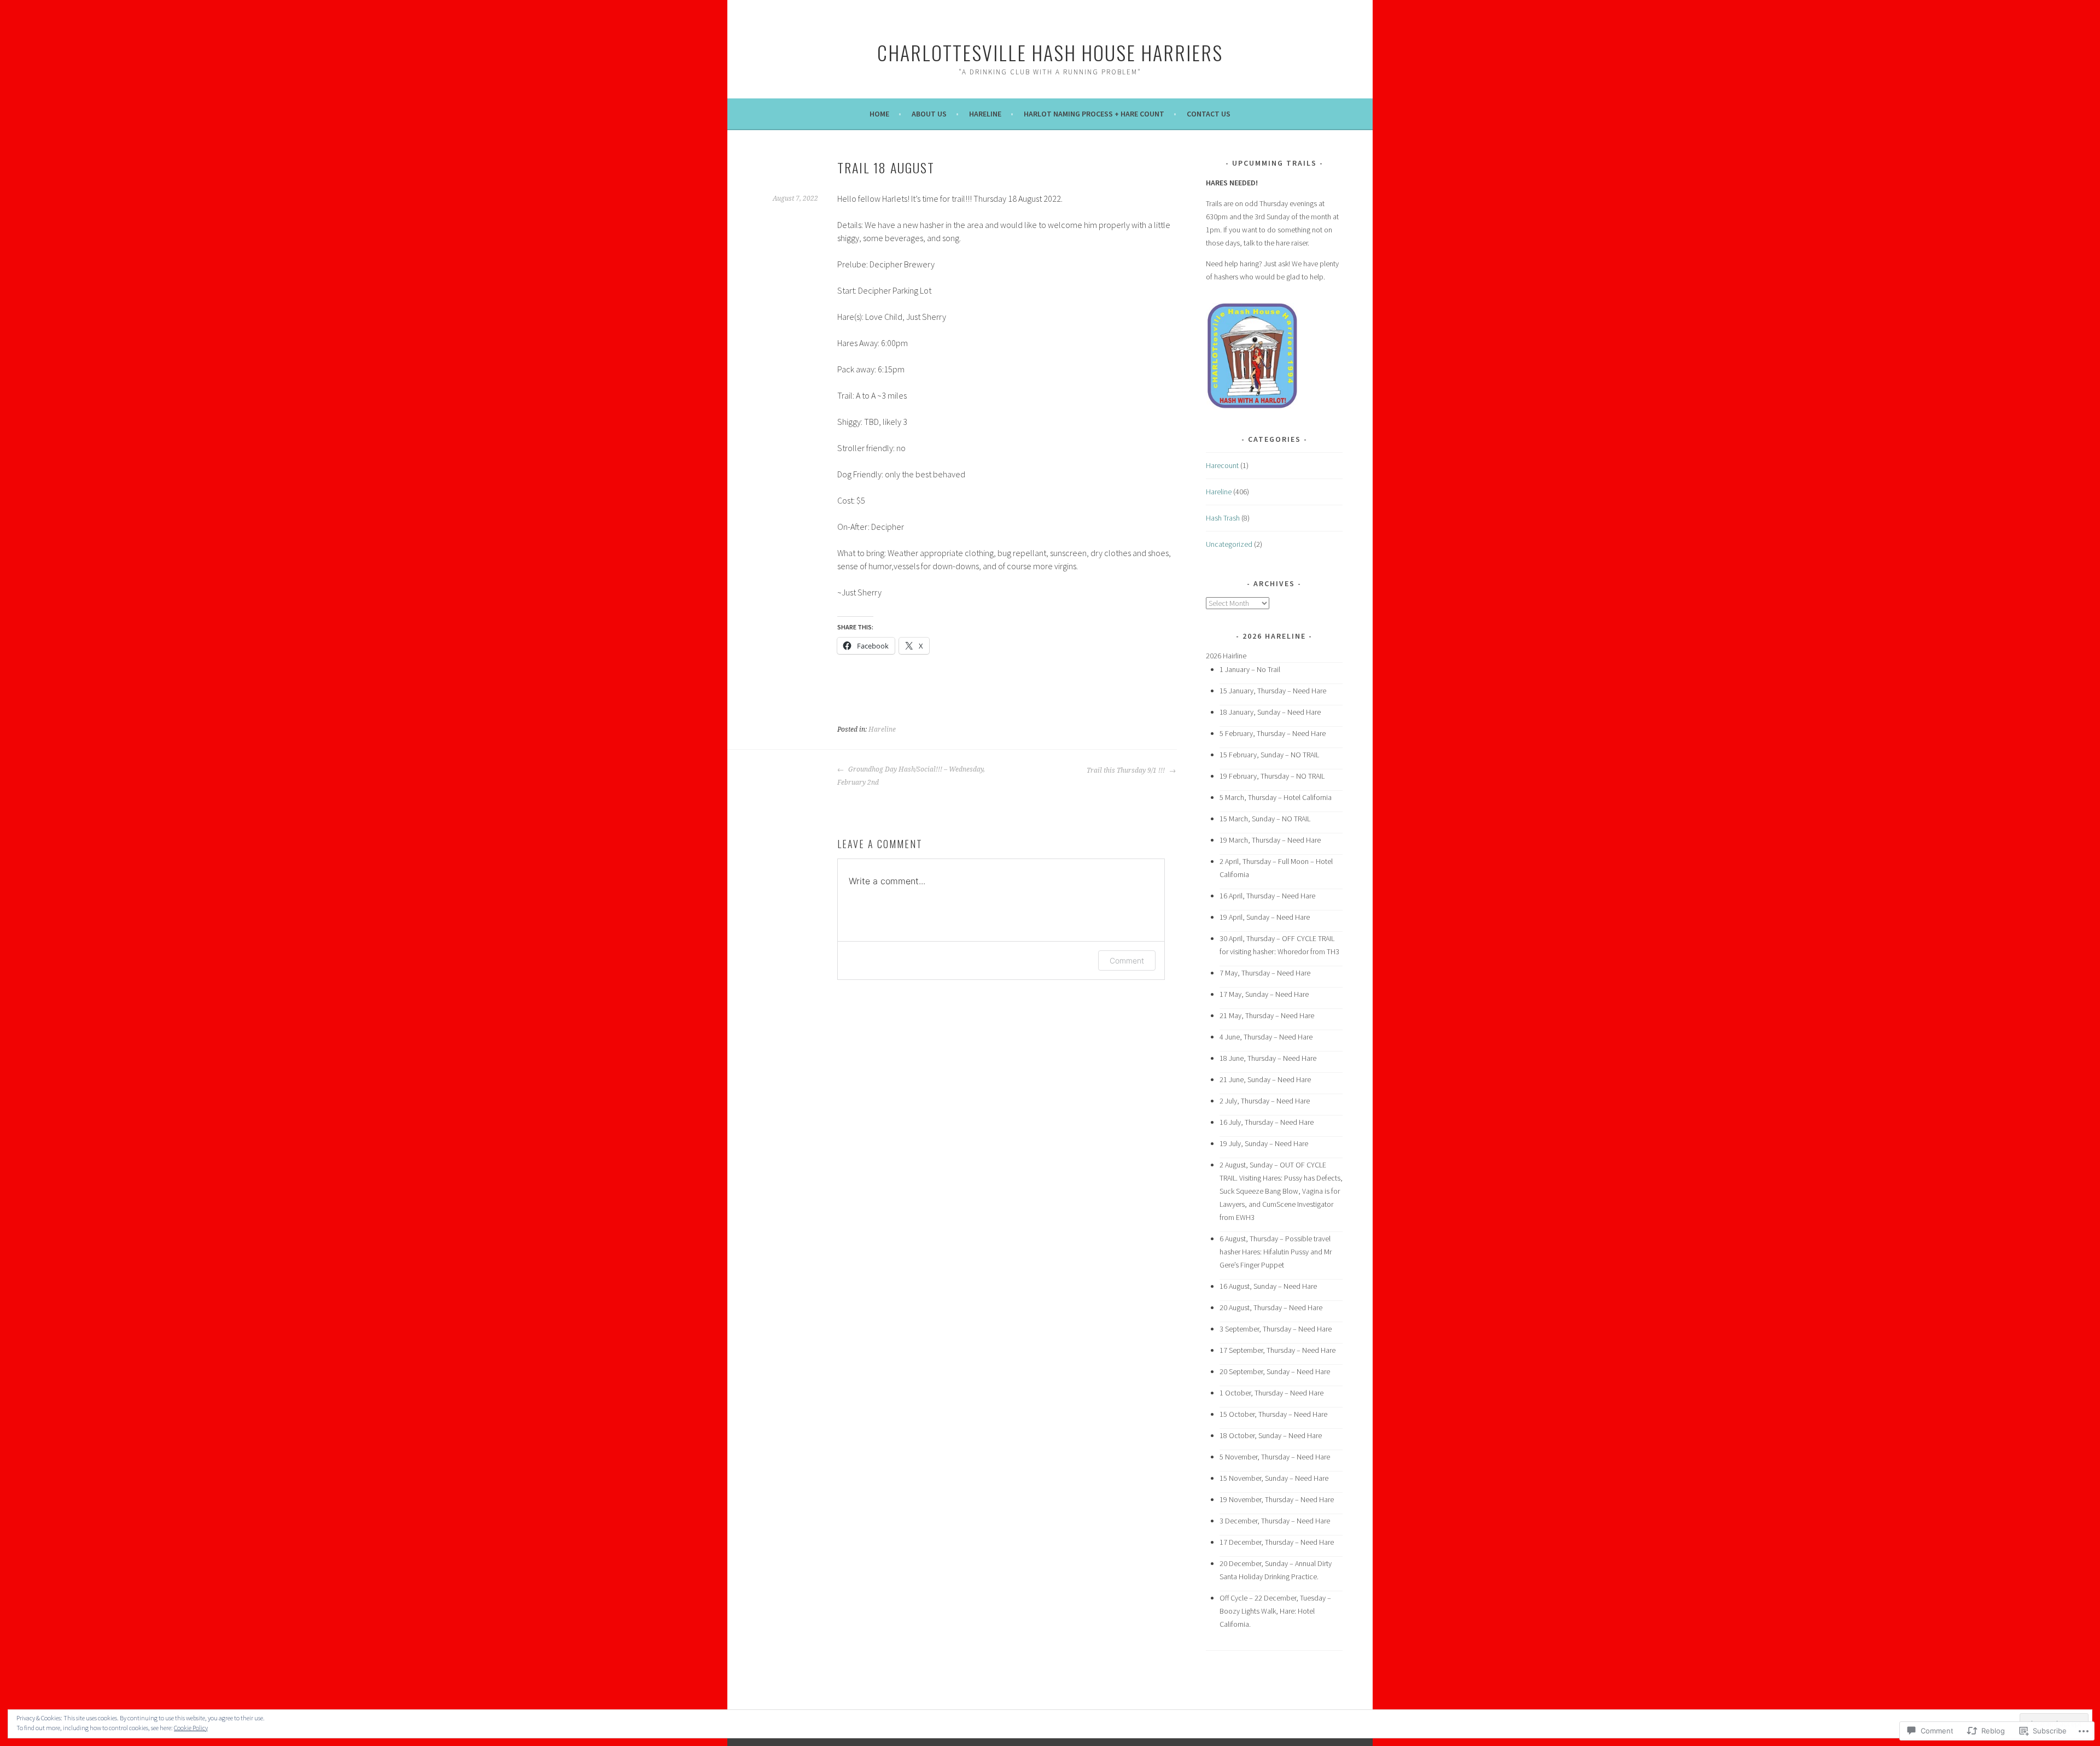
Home (879, 114)
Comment (1127, 960)
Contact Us (1209, 114)
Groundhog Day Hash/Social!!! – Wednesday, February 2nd (911, 776)
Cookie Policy (191, 1728)
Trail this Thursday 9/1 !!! (1127, 770)
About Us (929, 114)
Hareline (985, 114)
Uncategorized (1229, 544)
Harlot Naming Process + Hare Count (1094, 114)
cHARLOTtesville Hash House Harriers (1050, 52)
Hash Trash (1223, 518)
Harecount (1222, 465)
